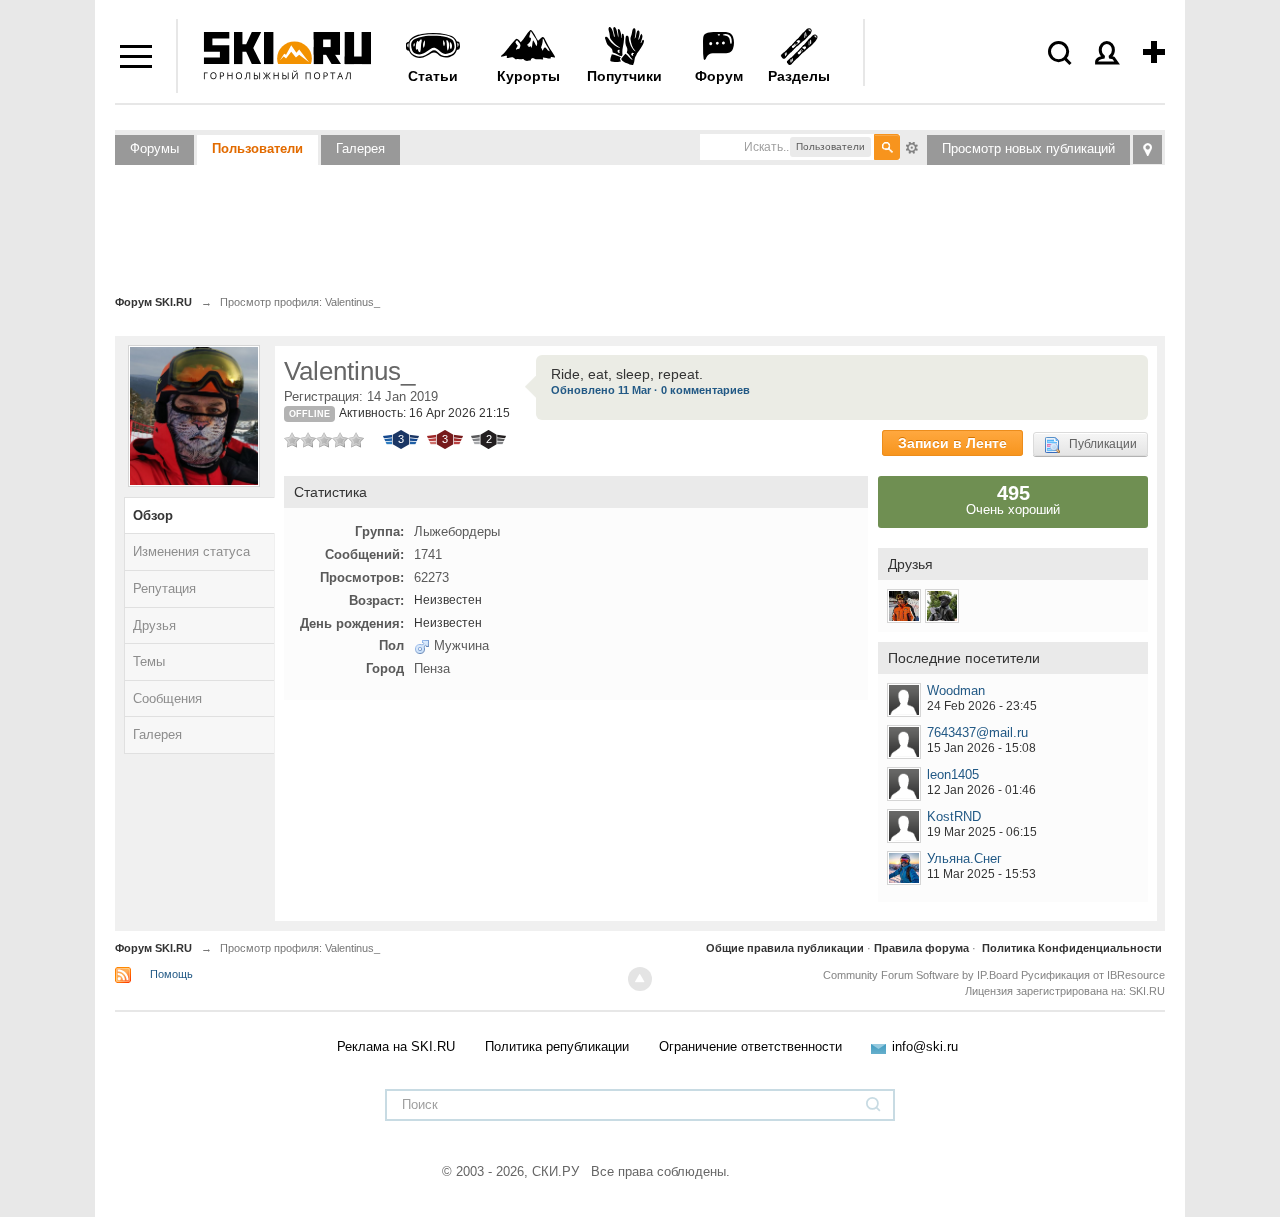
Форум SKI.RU (153, 948)
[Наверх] (640, 979)
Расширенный (912, 146)
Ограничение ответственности (750, 1046)
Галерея (360, 148)
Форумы (154, 148)
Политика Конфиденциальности (1072, 948)
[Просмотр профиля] (904, 700)
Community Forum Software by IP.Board (920, 975)
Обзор (153, 515)
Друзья (154, 625)
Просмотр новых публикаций (1028, 148)
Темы (149, 661)
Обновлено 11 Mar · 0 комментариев (650, 390)
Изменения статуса (191, 551)
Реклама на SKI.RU (396, 1046)
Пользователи (257, 148)
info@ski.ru (925, 1046)
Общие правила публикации (785, 948)
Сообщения (167, 698)
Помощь (171, 974)
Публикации (1098, 444)
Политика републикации (557, 1046)
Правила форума (921, 948)
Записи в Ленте (952, 443)
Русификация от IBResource (1091, 975)
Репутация (164, 588)
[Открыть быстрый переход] (1147, 149)
